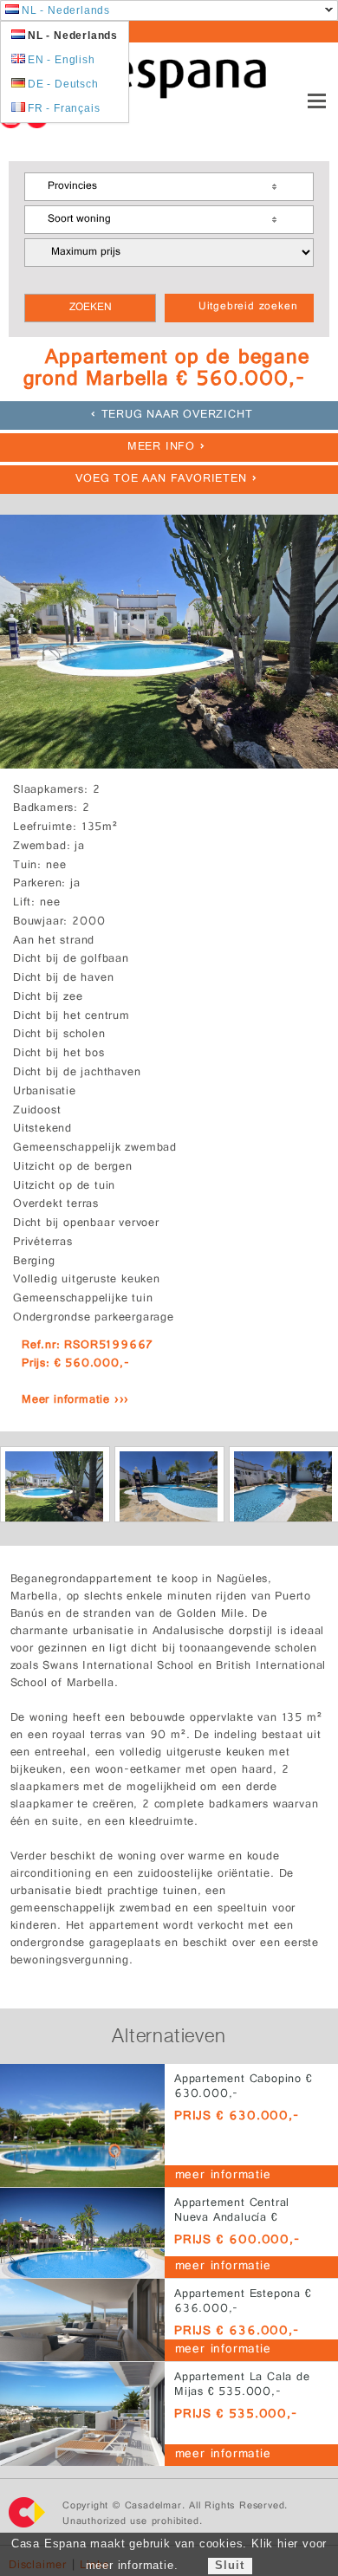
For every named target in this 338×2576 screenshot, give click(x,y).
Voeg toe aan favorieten (161, 480)
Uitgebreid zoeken (248, 308)
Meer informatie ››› (75, 1401)
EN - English (62, 60)
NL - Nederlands (66, 10)
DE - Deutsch (63, 84)
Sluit (229, 2565)
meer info (161, 448)
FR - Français (64, 108)
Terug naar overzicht (177, 415)
